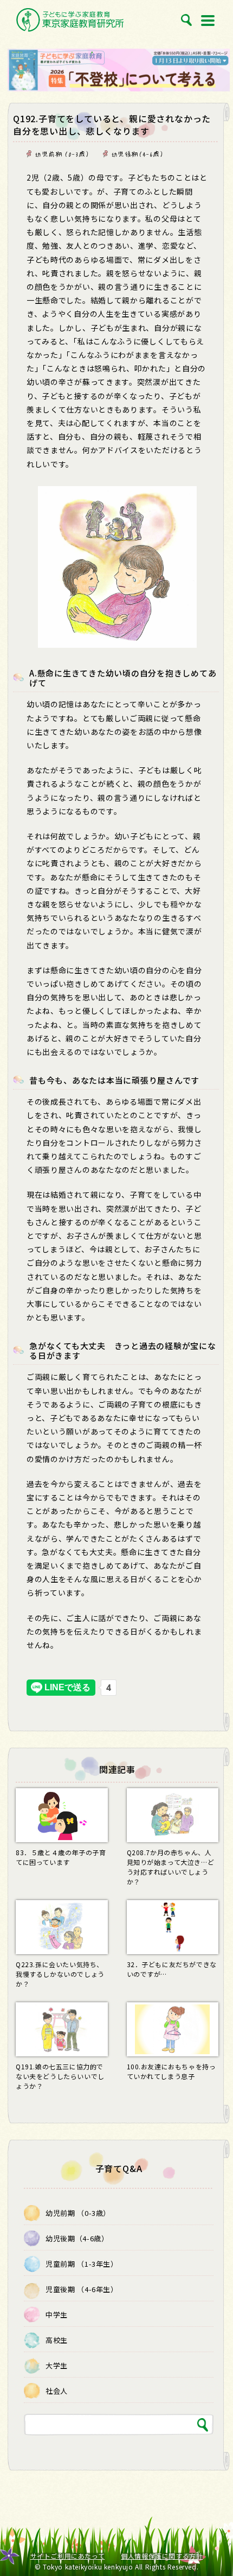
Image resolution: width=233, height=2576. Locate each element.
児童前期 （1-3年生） (82, 2264)
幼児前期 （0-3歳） (62, 154)
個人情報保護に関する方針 (162, 2556)
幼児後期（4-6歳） (138, 154)
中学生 (57, 2315)
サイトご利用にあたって (68, 2556)
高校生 (57, 2340)
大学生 (57, 2365)
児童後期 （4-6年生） (82, 2289)
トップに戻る (212, 2544)
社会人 (57, 2391)
